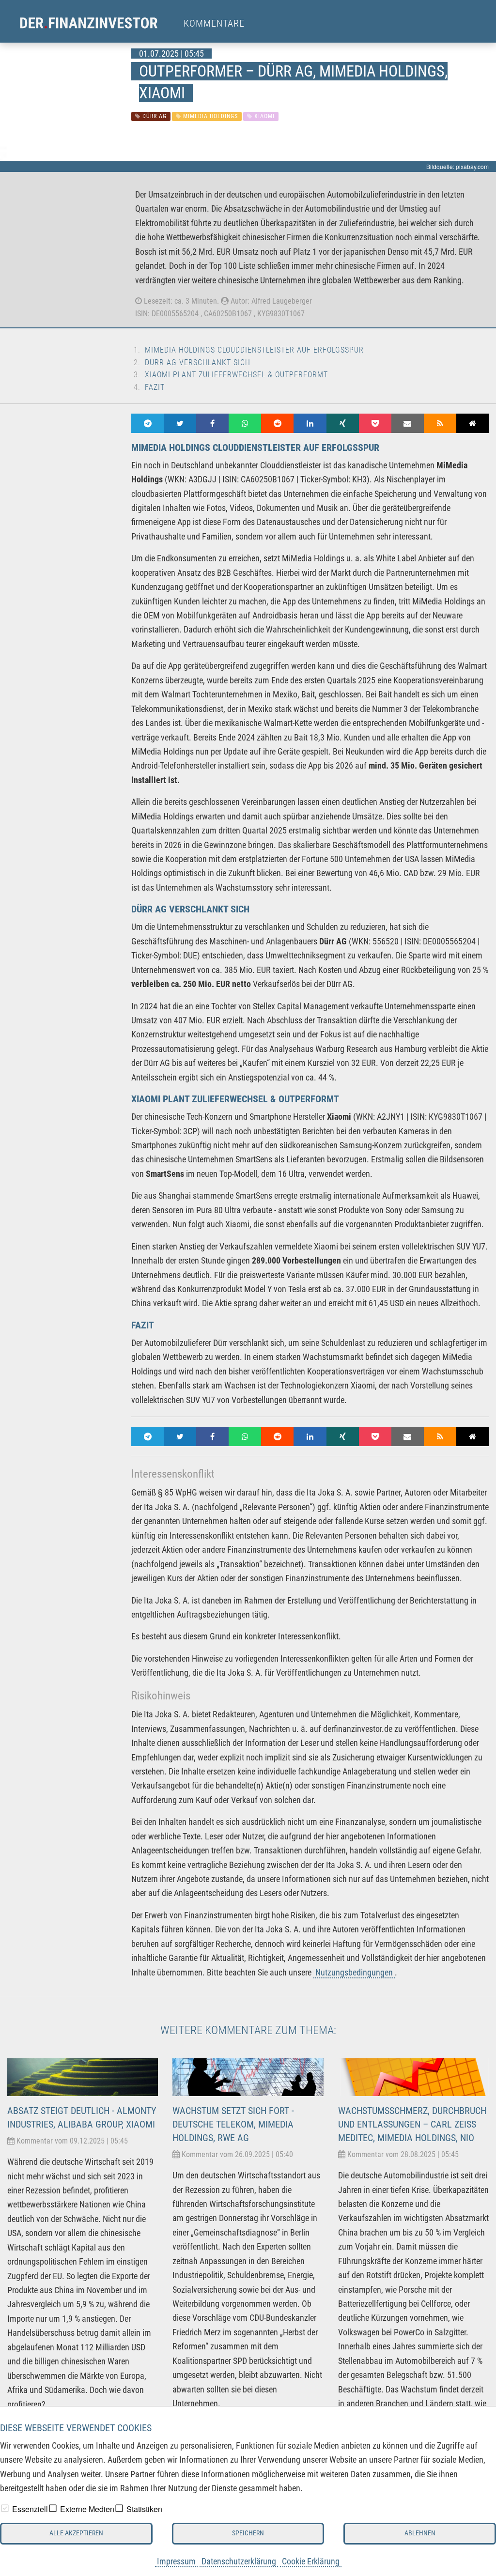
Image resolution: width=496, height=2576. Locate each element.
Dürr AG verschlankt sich (198, 362)
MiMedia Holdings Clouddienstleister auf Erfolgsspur (254, 350)
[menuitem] (98, 23)
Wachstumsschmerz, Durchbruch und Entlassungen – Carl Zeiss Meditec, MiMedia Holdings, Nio (412, 2124)
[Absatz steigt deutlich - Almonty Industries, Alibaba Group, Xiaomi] (83, 2076)
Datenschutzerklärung (239, 2561)
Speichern (248, 2533)
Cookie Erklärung (311, 2561)
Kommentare (214, 23)
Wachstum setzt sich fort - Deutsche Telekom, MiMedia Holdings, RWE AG (233, 2124)
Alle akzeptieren (76, 2533)
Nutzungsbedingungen (354, 1972)
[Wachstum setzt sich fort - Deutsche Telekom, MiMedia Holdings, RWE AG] (248, 2076)
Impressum (176, 2561)
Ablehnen (420, 2533)
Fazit (155, 387)
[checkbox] (5, 2508)
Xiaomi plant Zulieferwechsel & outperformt (236, 375)
